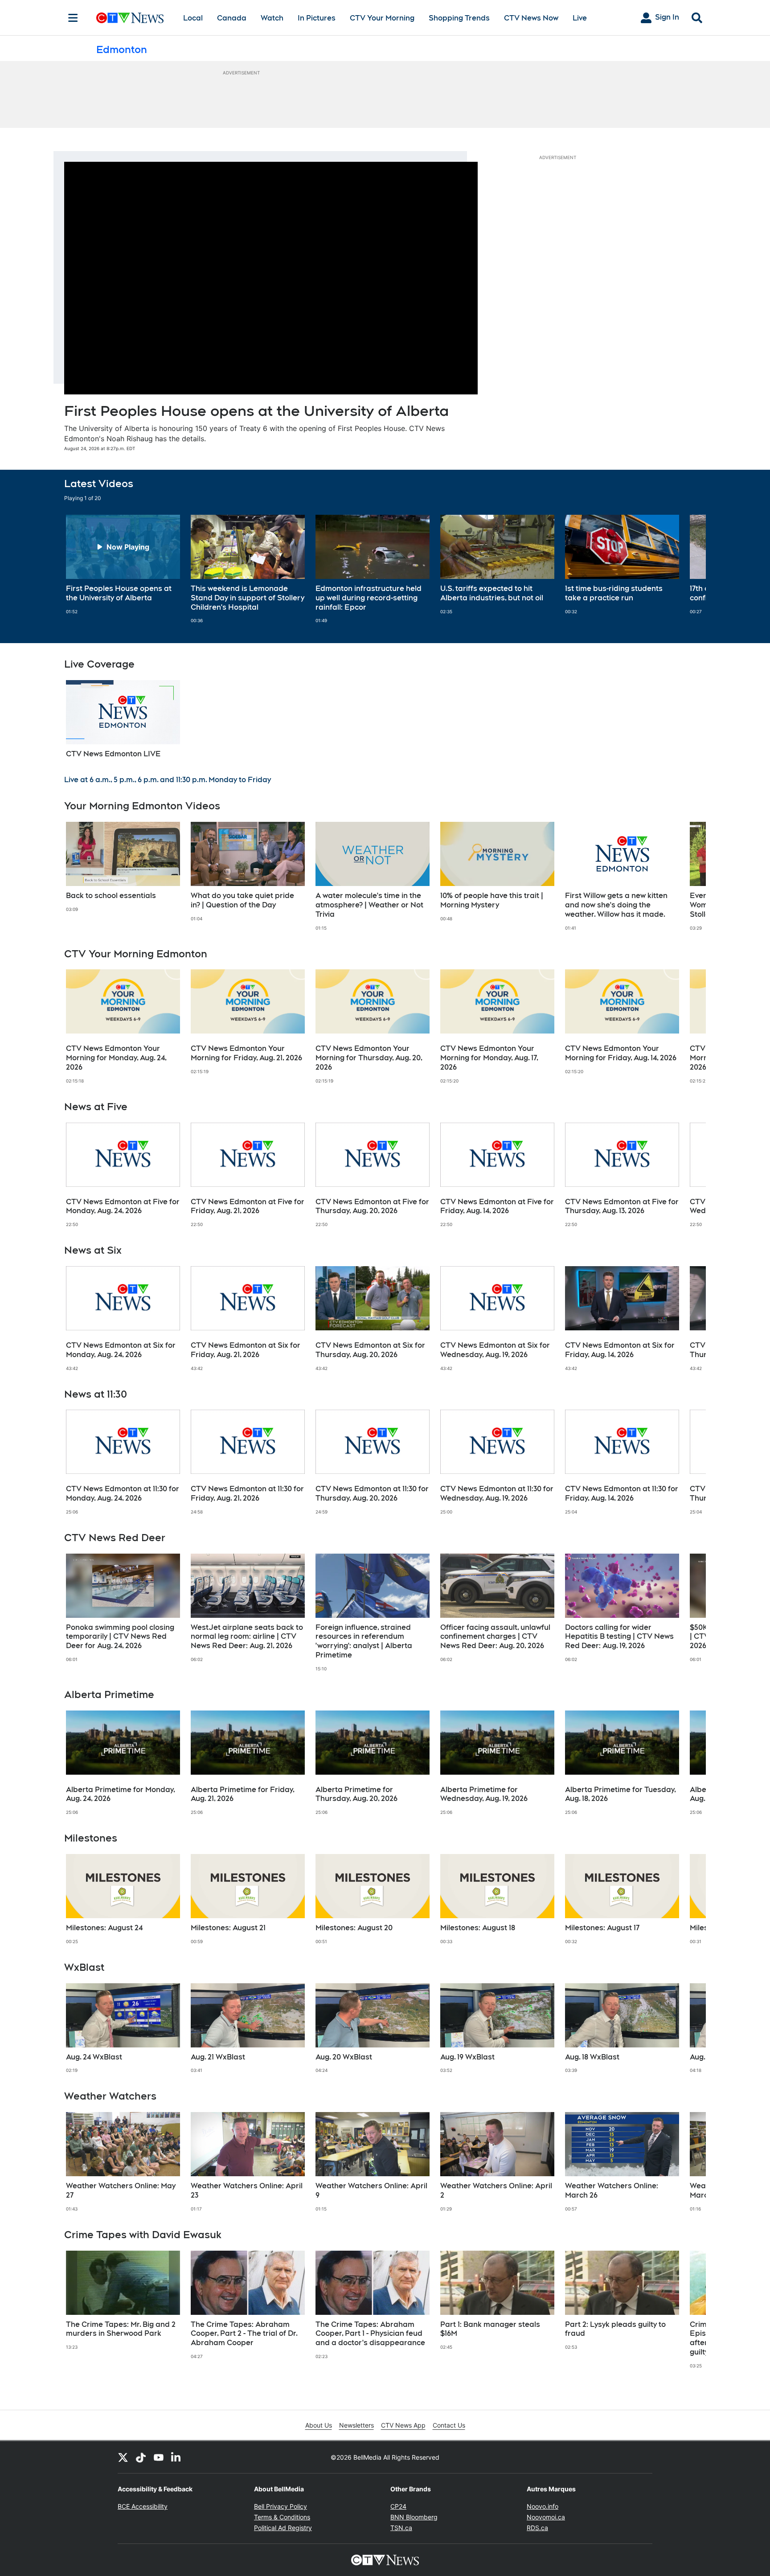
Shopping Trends (459, 18)
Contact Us (449, 2425)
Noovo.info (543, 2506)
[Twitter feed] (123, 2457)
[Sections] (73, 18)
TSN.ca (401, 2528)
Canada (232, 18)
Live (580, 18)
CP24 (398, 2506)
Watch (272, 18)
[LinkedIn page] (176, 2457)
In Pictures (317, 18)
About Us (319, 2425)
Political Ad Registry (283, 2528)
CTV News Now (531, 18)
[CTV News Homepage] (130, 18)
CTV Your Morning (382, 18)
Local (193, 18)
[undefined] (123, 565)
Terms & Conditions (282, 2517)
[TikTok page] (141, 2457)
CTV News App (403, 2425)
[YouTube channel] (159, 2457)
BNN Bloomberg (414, 2517)
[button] (688, 569)
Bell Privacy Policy (281, 2506)
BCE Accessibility (143, 2506)
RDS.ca (537, 2528)
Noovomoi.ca (546, 2517)
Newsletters (356, 2425)
